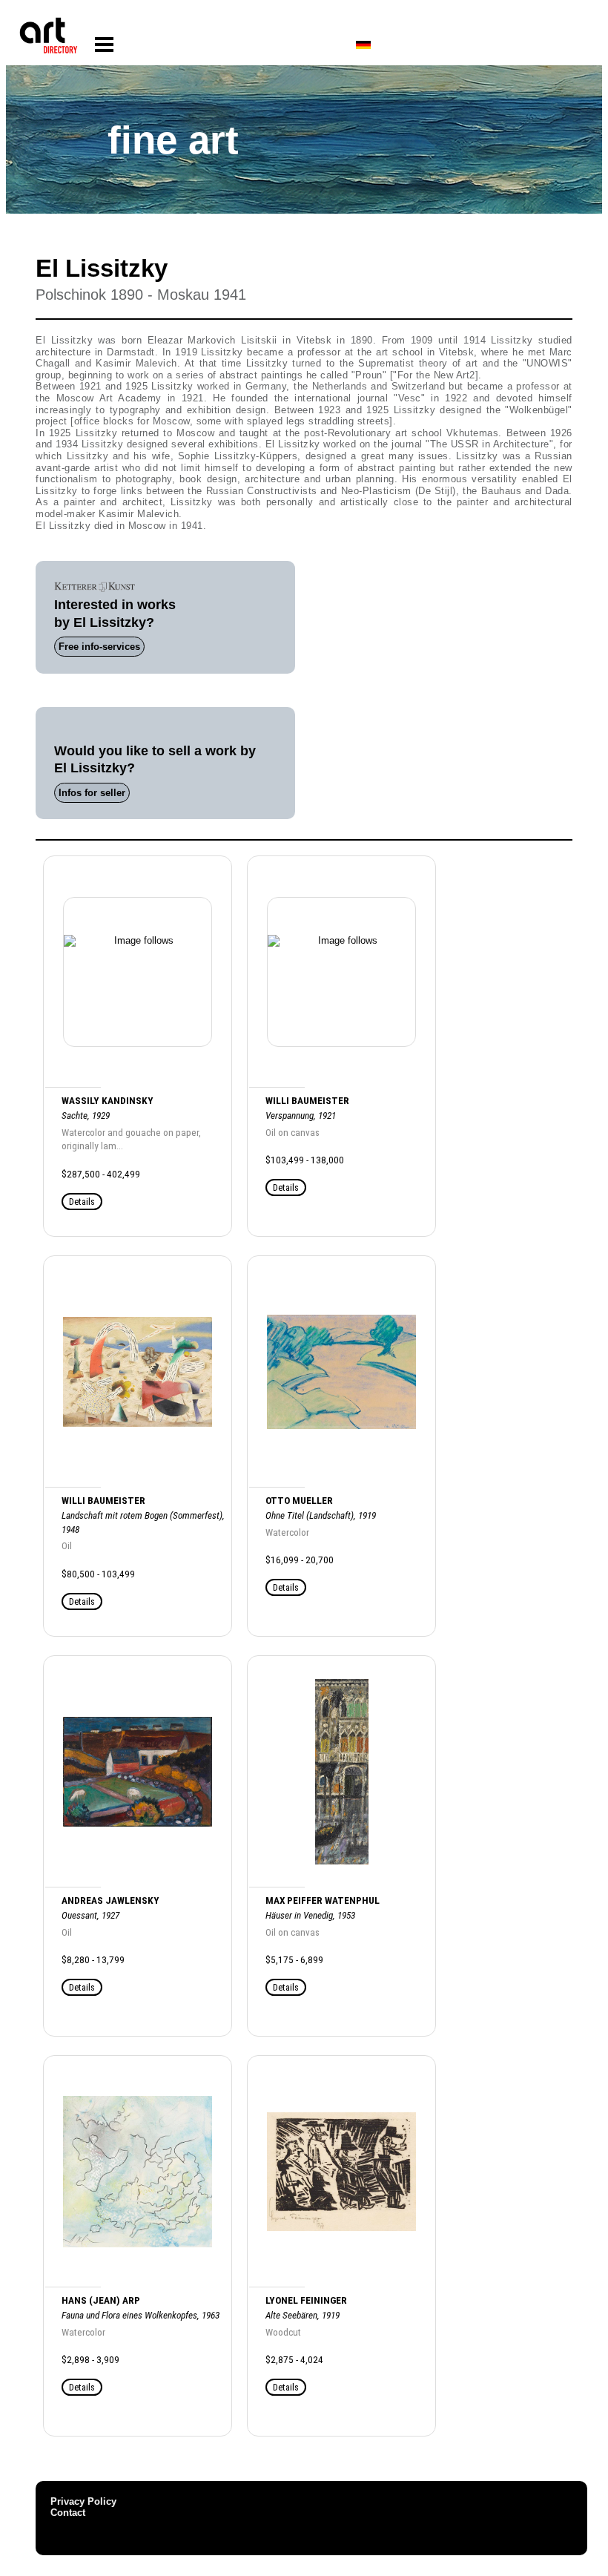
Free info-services (99, 647)
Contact (68, 2513)
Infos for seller (92, 793)
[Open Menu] (104, 45)
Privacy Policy (83, 2501)
